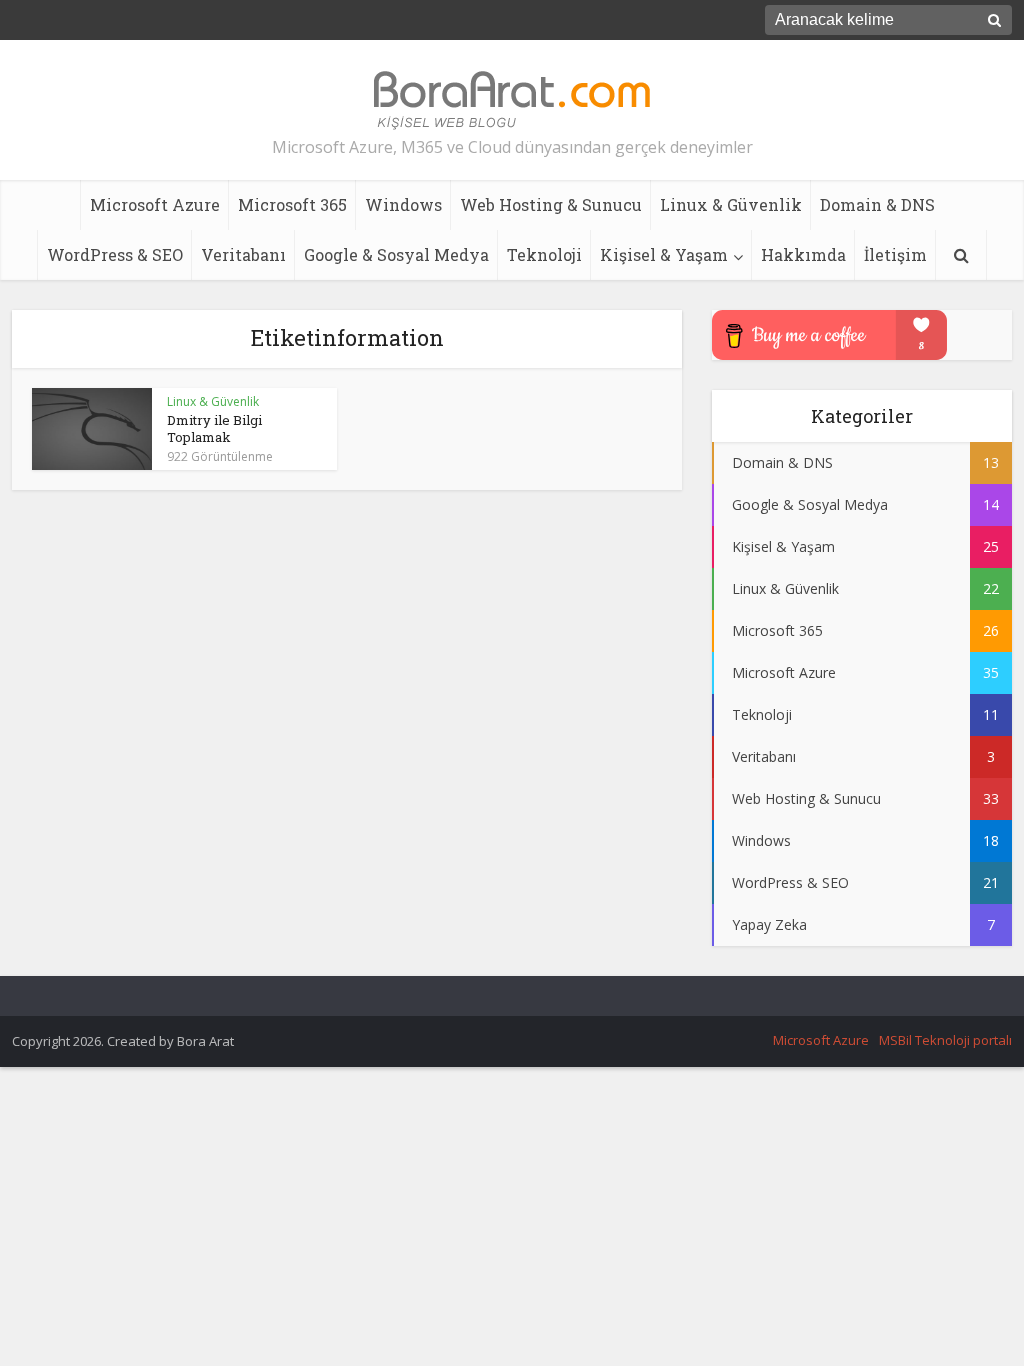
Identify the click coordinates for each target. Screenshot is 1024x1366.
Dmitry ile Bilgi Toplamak (214, 428)
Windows (403, 204)
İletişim (895, 254)
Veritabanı (243, 254)
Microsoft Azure (155, 204)
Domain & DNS (877, 204)
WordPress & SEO (115, 254)
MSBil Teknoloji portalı (945, 1040)
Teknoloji (544, 254)
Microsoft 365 (292, 204)
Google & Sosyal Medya (396, 254)
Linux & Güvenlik (731, 204)
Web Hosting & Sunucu (551, 204)
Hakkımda (803, 254)
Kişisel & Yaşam (664, 254)
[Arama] (961, 255)
